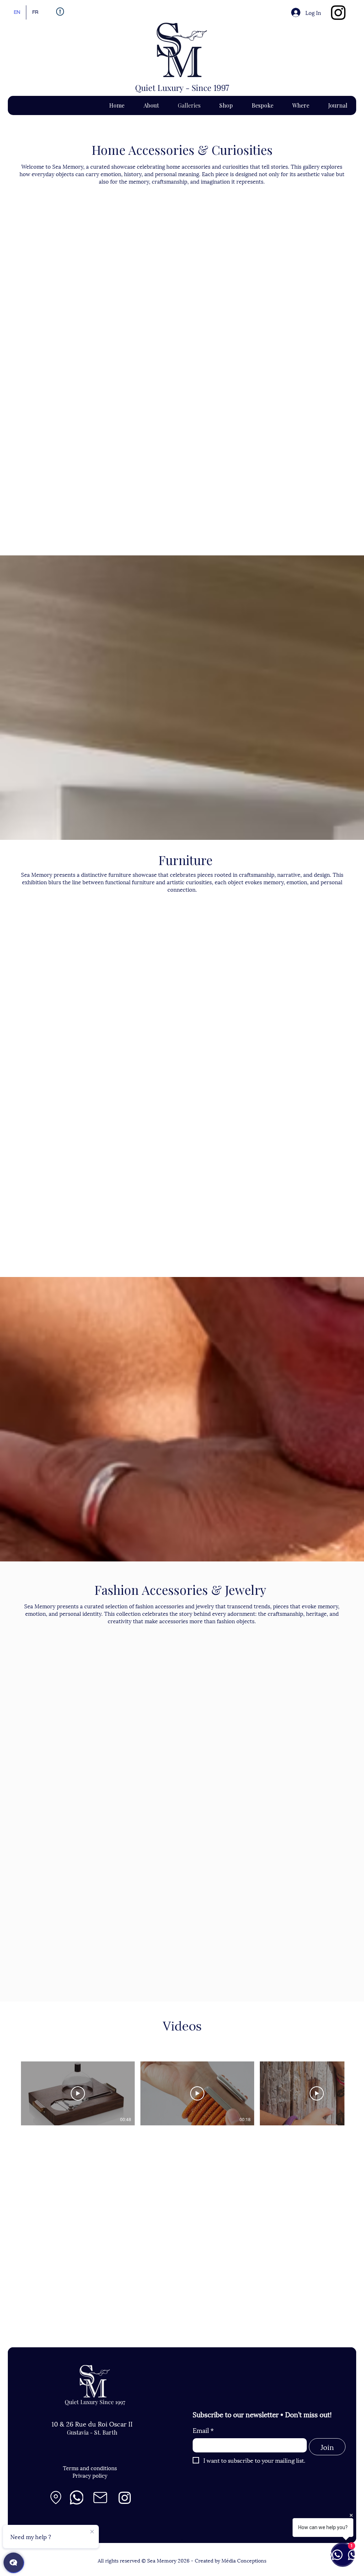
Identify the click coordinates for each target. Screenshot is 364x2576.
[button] (64, 257)
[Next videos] (354, 2092)
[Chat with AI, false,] (14, 2563)
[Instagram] (338, 13)
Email (203, 2430)
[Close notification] (92, 2532)
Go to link (26, 301)
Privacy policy (90, 2475)
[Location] (56, 2498)
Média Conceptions (244, 2560)
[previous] (23, 375)
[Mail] (100, 2498)
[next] (341, 375)
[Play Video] (78, 2093)
